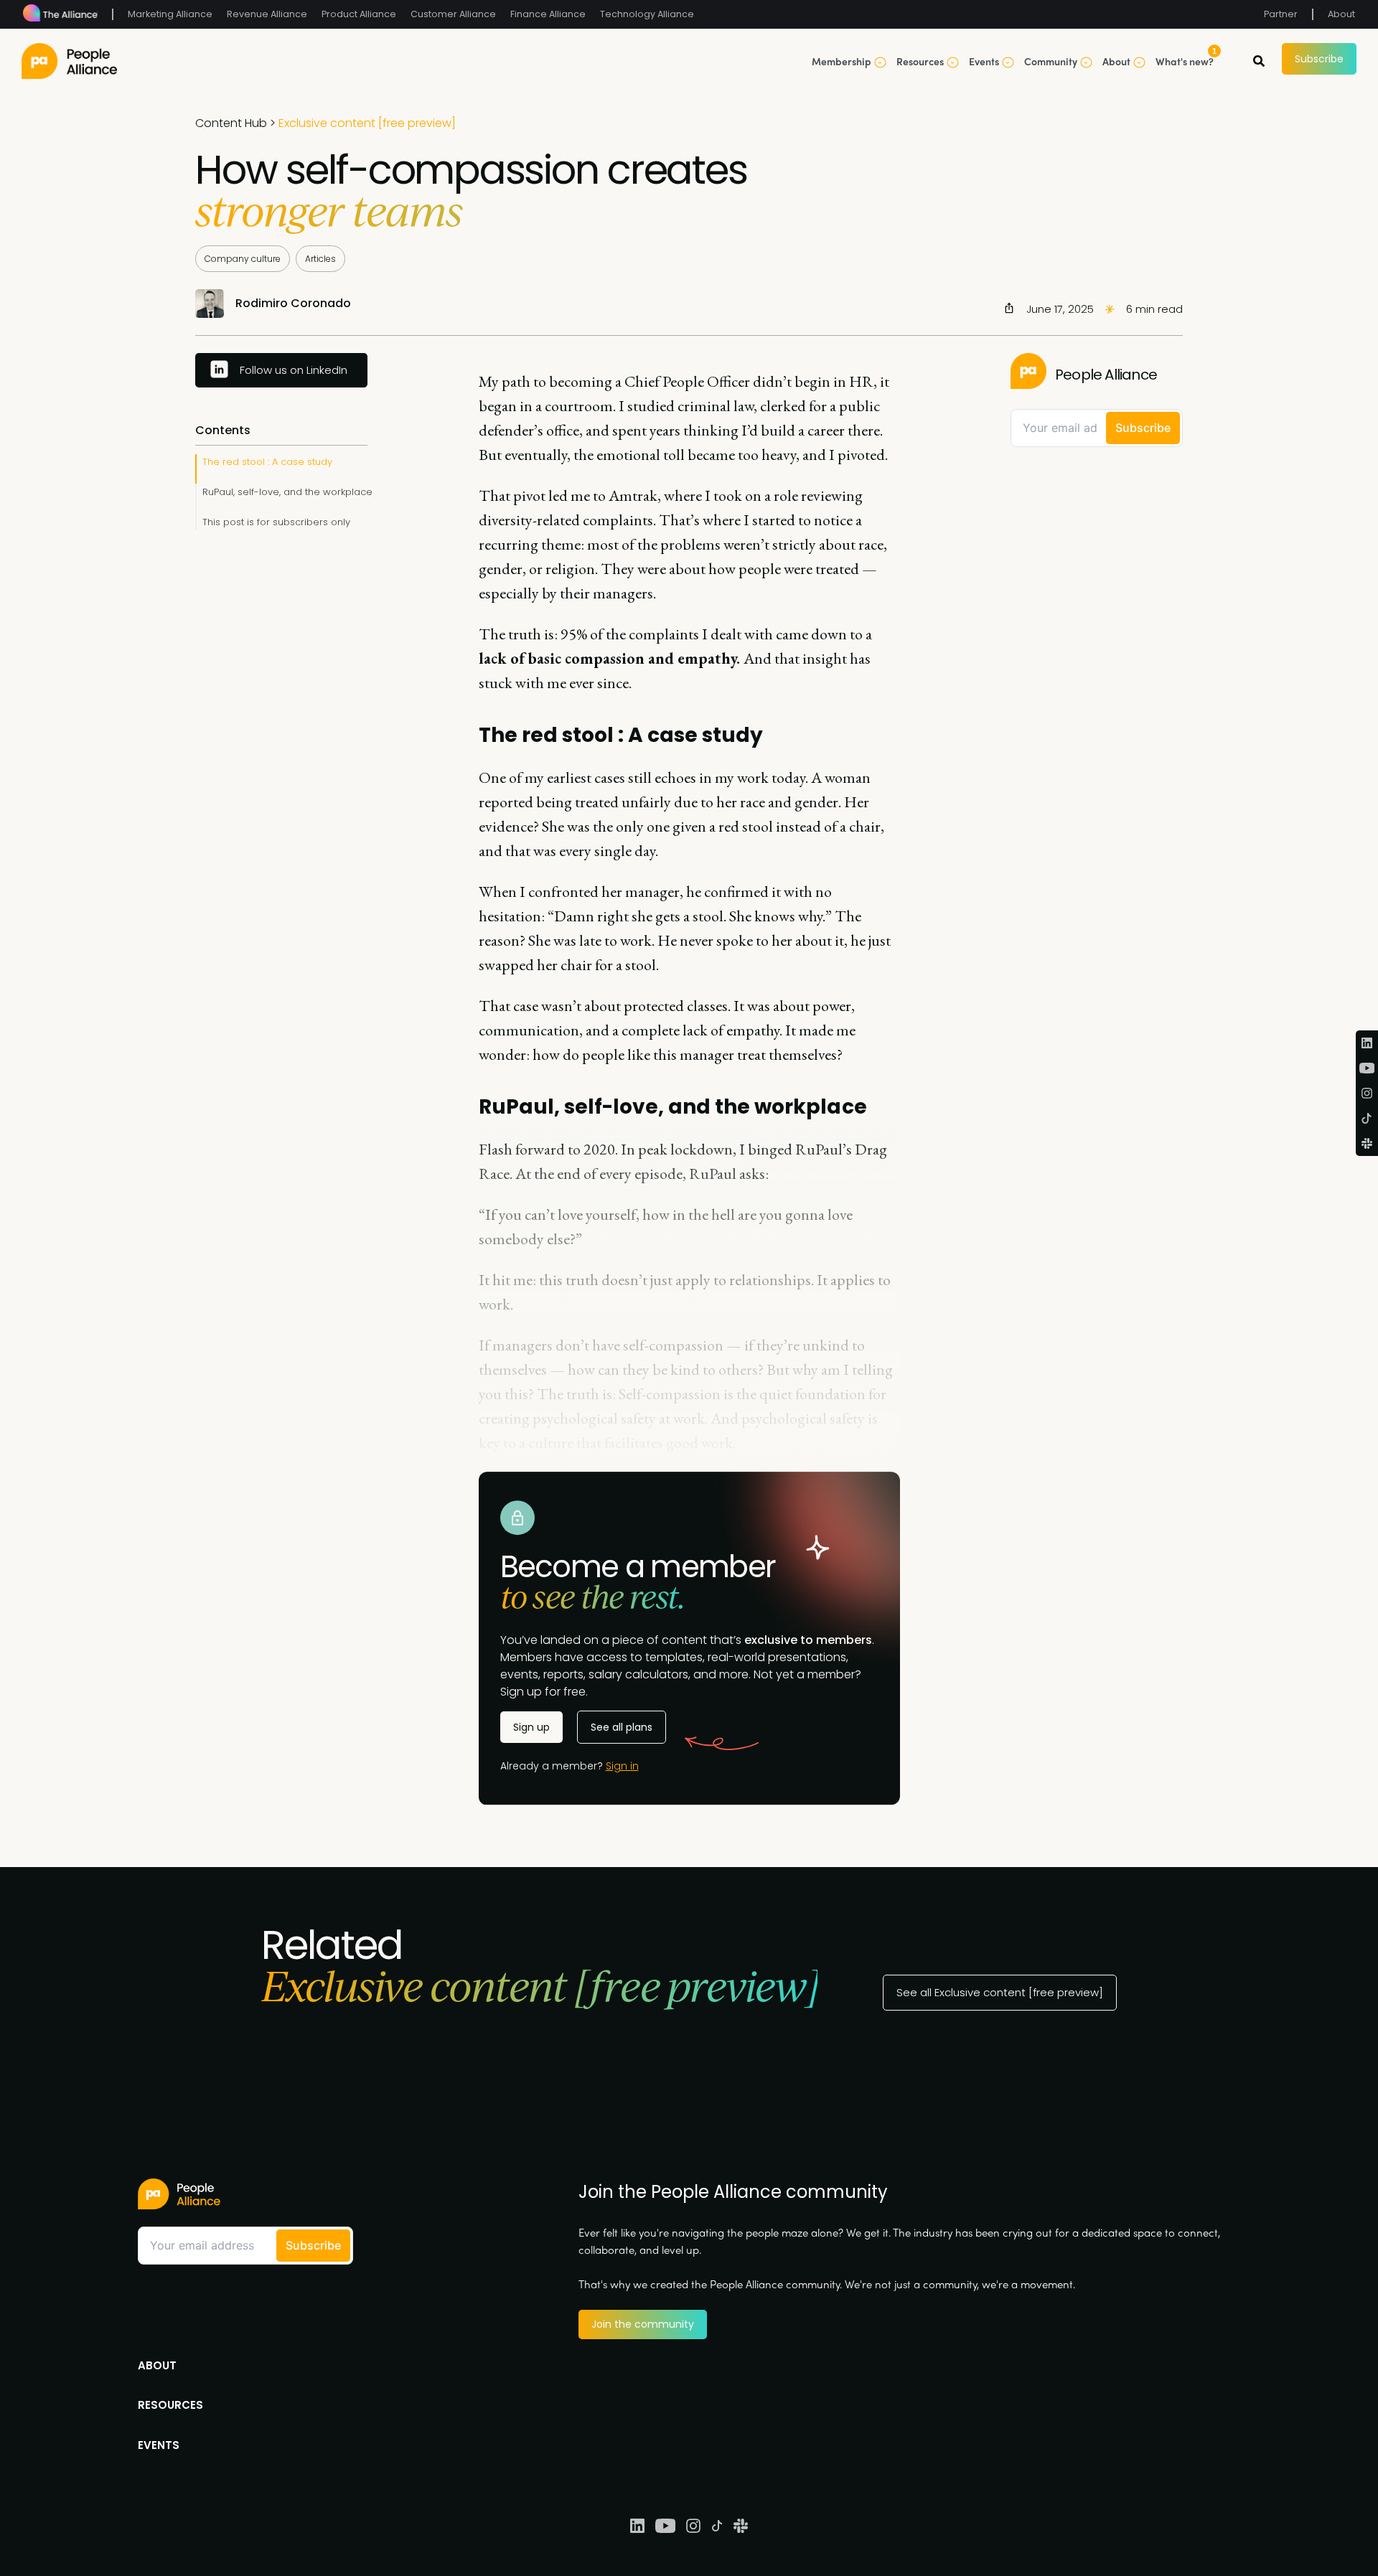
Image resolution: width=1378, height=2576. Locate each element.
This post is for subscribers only (276, 522)
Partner (1281, 14)
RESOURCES (170, 2405)
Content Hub (231, 123)
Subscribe (1319, 59)
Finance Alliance (548, 14)
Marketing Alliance (170, 14)
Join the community (643, 2324)
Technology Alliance (647, 14)
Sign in (622, 1766)
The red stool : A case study (267, 462)
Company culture (243, 259)
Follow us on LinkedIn (294, 370)
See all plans (622, 1727)
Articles (320, 259)
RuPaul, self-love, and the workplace (287, 492)
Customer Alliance (453, 14)
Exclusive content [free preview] (367, 123)
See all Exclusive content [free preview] (1000, 1992)
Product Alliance (359, 14)
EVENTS (159, 2445)
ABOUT (157, 2365)
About (1341, 14)
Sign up (531, 1727)
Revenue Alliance (267, 14)
